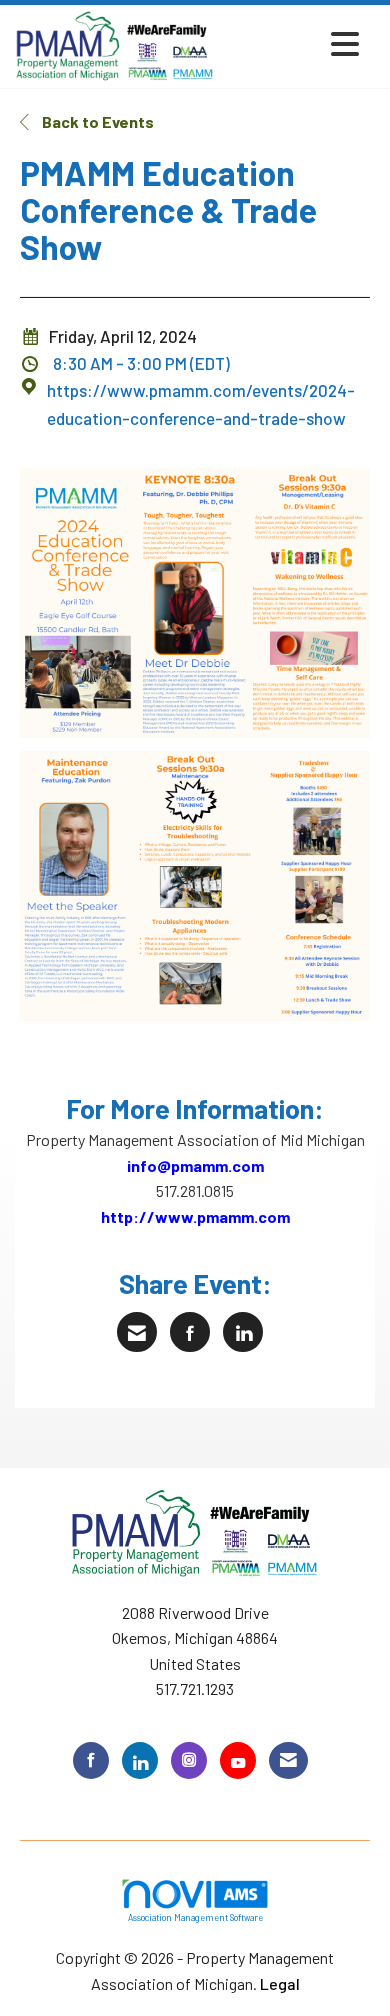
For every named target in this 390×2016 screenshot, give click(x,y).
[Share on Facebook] (190, 1332)
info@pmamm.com (195, 1165)
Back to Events (96, 121)
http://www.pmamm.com (195, 1216)
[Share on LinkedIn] (243, 1332)
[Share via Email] (137, 1332)
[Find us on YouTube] (238, 1760)
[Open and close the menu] (292, 43)
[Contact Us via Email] (288, 1760)
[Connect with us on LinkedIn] (140, 1760)
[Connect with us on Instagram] (189, 1760)
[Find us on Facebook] (91, 1760)
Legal (280, 1983)
